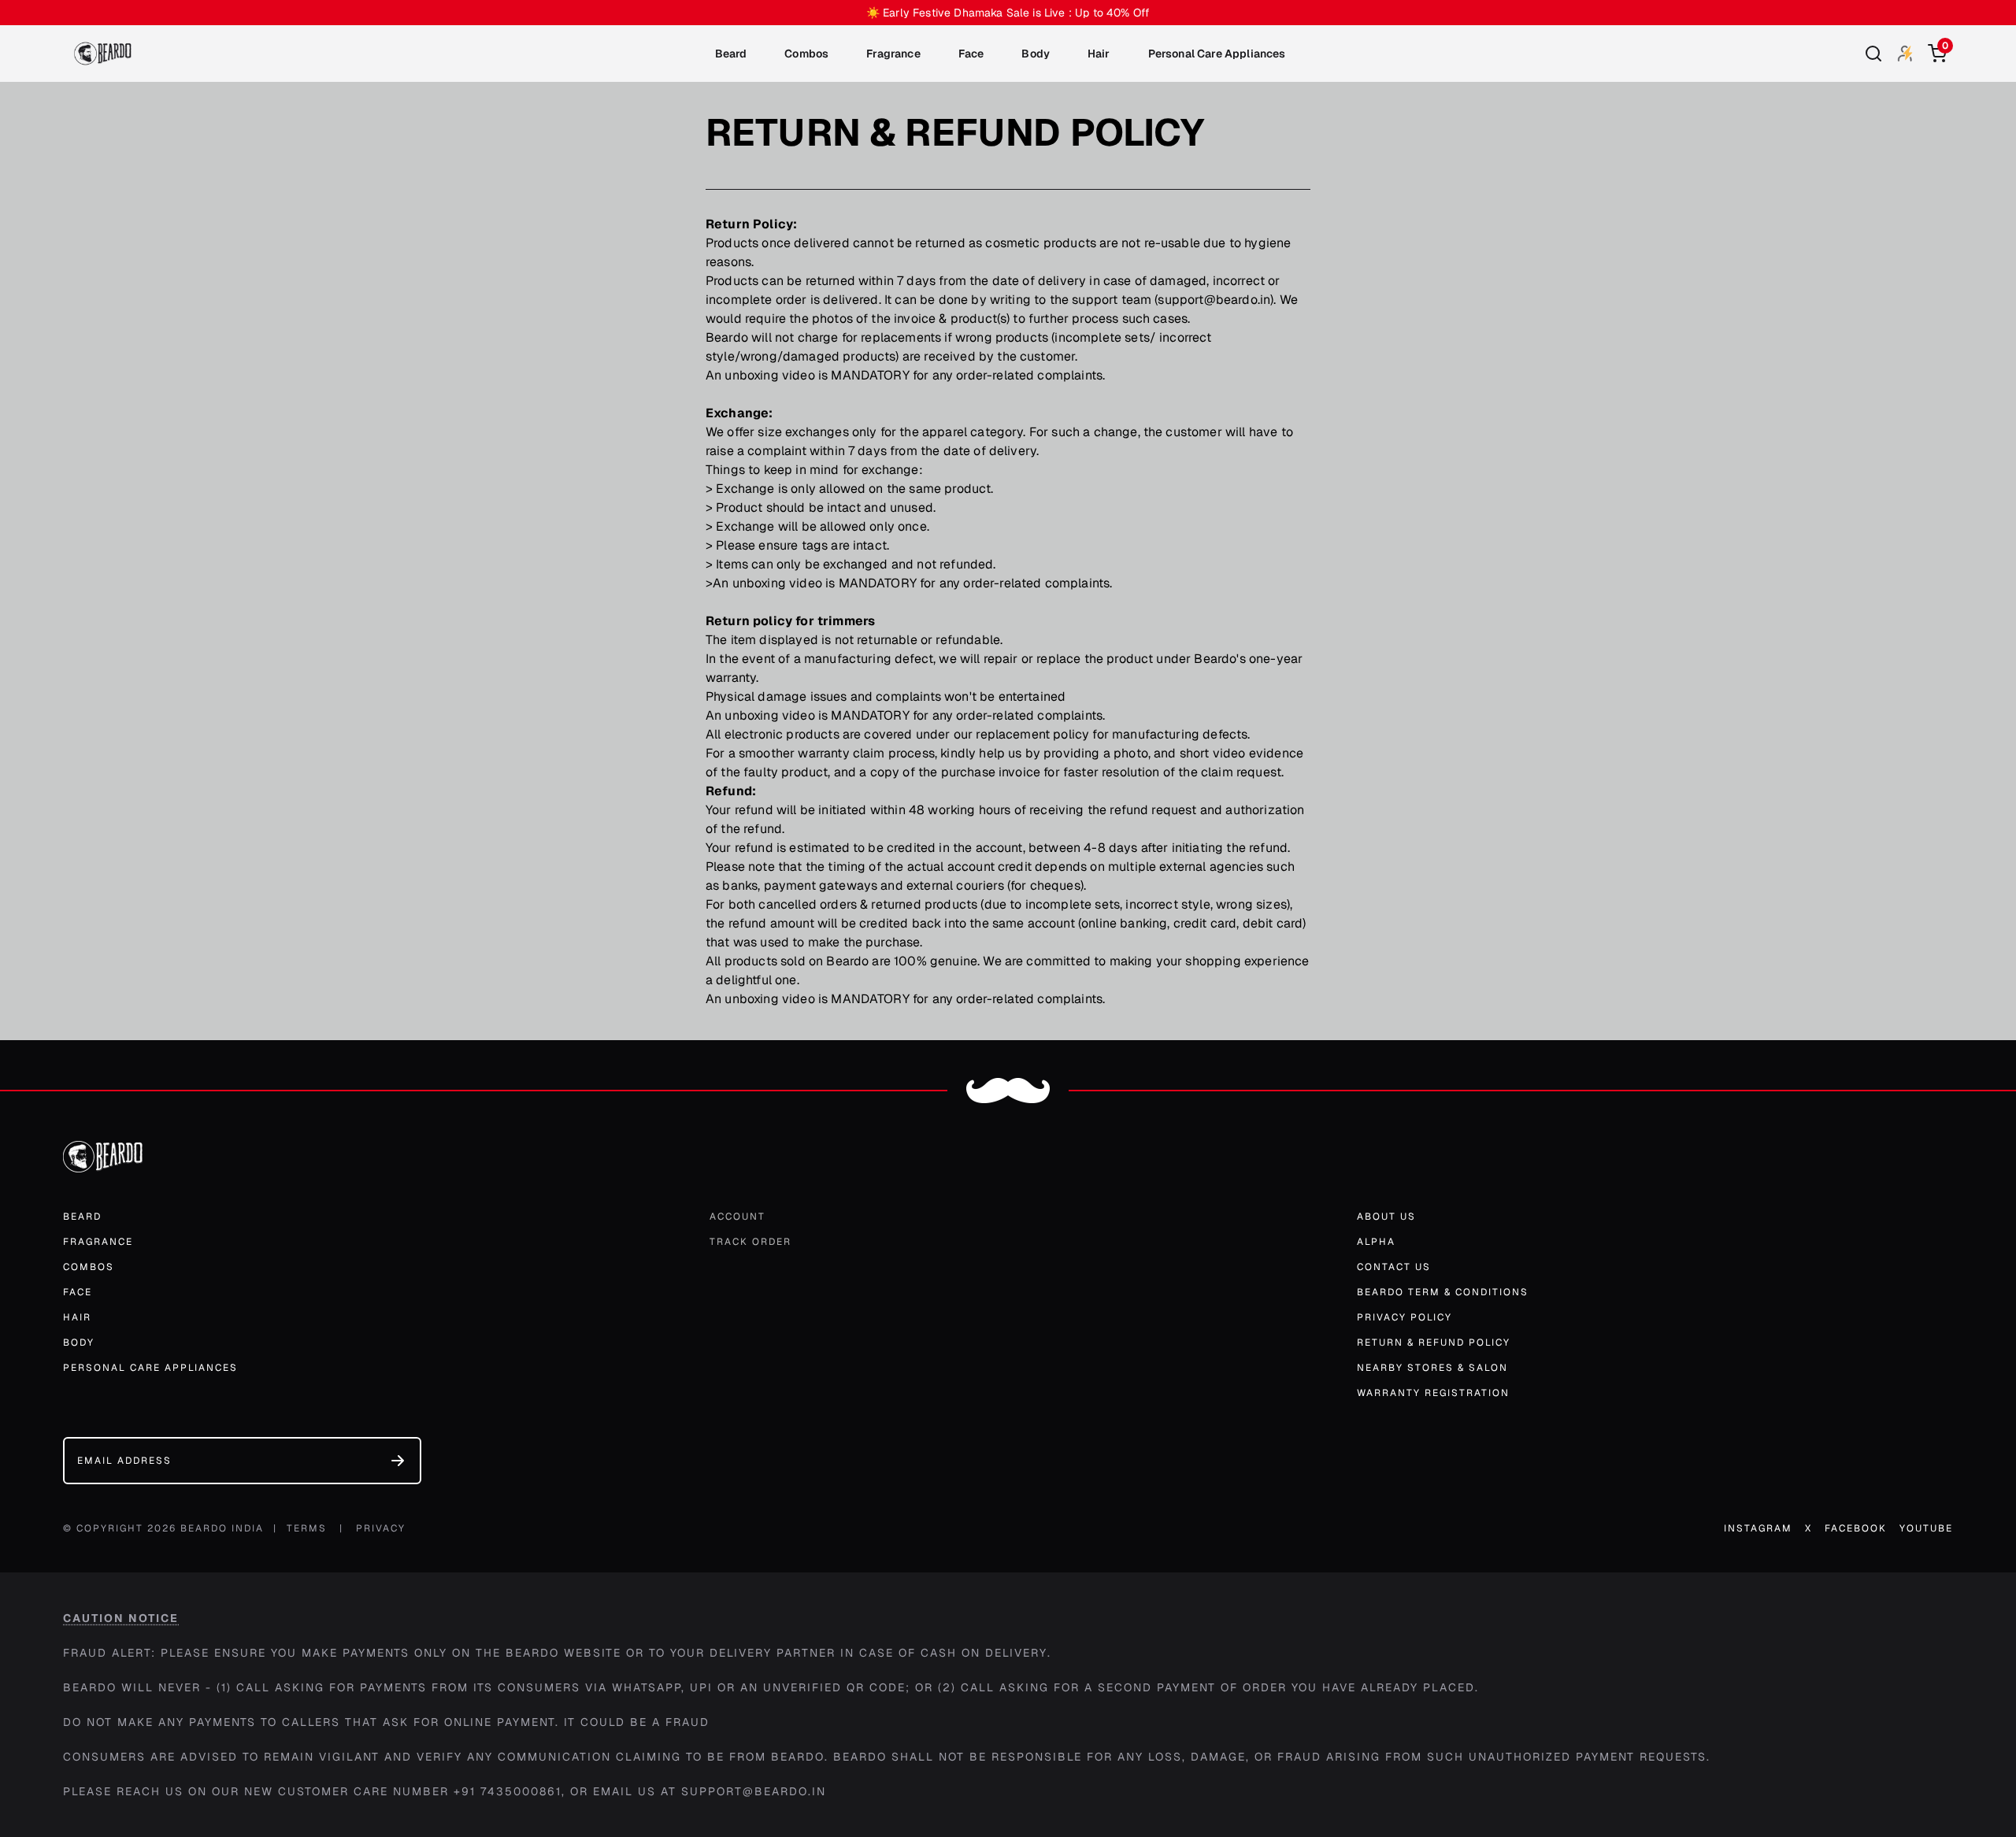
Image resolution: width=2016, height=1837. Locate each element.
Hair (1099, 54)
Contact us (1394, 1267)
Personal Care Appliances (1217, 54)
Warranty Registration (1433, 1393)
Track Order (750, 1242)
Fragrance (893, 54)
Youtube (1926, 1528)
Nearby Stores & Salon (1432, 1368)
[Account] (1905, 53)
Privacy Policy (1405, 1317)
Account (737, 1217)
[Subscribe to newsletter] (398, 1461)
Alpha (1376, 1242)
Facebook (1856, 1528)
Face (971, 54)
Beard (731, 54)
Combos (806, 54)
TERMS (307, 1528)
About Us (1386, 1217)
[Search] (1873, 54)
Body (1036, 54)
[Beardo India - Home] (103, 54)
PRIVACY (381, 1528)
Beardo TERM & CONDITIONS (1443, 1292)
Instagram (1758, 1528)
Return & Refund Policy (1434, 1343)
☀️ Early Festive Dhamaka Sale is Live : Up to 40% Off (1008, 13)
